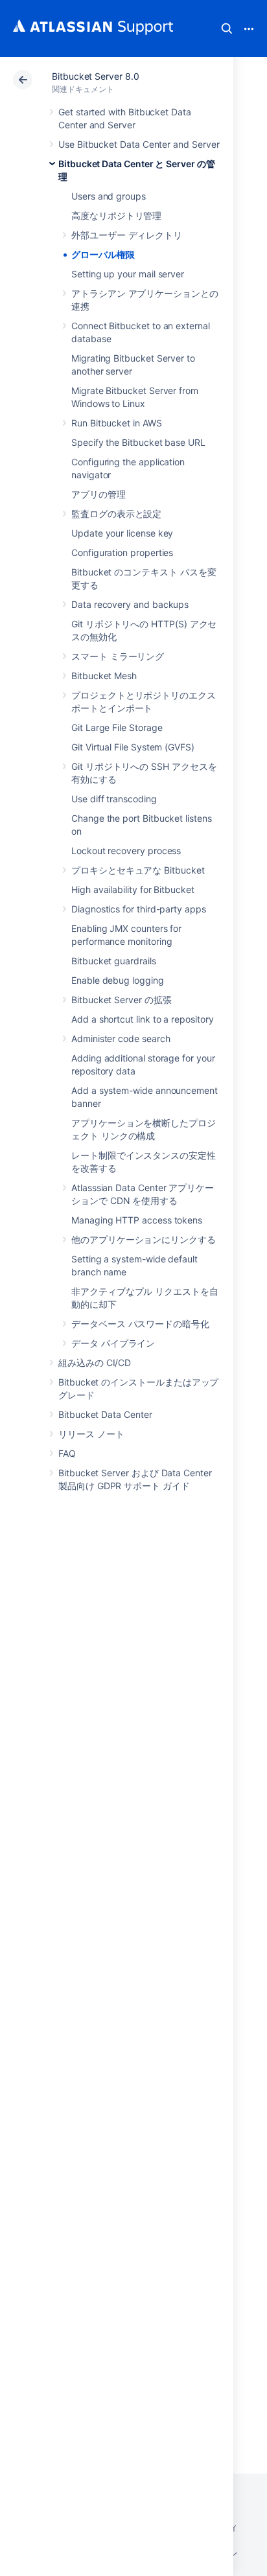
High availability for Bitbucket (133, 889)
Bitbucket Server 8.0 (96, 76)
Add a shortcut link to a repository (143, 1019)
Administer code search (121, 1039)
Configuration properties (122, 552)
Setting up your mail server (128, 274)
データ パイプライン (113, 1343)
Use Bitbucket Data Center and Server (139, 144)
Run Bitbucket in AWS (117, 423)
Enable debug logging (118, 980)
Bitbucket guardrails (114, 961)
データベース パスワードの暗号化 (140, 1324)
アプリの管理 (99, 494)
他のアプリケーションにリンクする (144, 1239)
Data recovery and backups (130, 604)
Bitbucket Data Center (105, 1414)
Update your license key (122, 533)
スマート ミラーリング (118, 656)
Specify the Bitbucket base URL (138, 442)
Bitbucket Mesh (104, 676)
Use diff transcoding (114, 799)
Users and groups (109, 196)
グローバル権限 (103, 254)
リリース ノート (91, 1434)
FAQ (67, 1453)
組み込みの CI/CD (95, 1363)
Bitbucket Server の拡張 (122, 1000)
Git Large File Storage (117, 727)
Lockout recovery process (126, 851)
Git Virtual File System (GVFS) (133, 747)
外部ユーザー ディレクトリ (127, 235)
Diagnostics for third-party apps (139, 909)
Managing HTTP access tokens (137, 1220)
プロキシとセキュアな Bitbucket (138, 870)
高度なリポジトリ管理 (116, 215)
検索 (227, 29)
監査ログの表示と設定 (116, 514)
